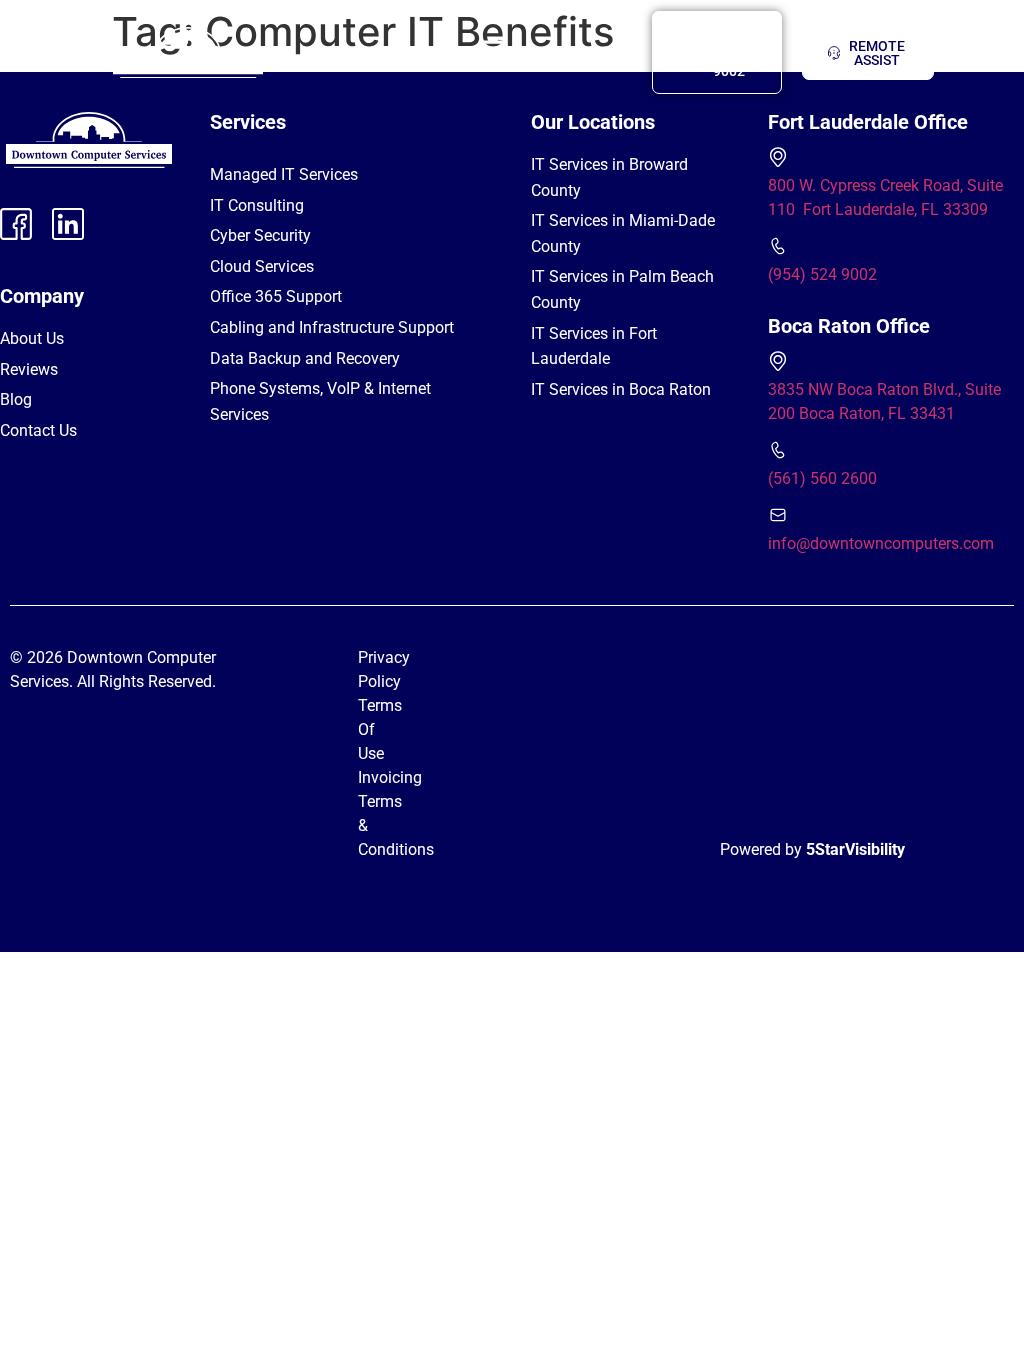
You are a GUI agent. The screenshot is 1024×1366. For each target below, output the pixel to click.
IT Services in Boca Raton (621, 389)
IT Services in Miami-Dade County (623, 233)
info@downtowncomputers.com (881, 543)
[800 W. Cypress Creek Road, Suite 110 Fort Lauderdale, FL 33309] (778, 157)
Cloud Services (262, 266)
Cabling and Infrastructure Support (332, 327)
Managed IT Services (284, 174)
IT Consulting (257, 205)
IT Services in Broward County (609, 177)
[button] (492, 52)
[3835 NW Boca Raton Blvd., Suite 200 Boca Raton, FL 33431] (778, 361)
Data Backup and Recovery (305, 358)
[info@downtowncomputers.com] (778, 515)
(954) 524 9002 (822, 274)
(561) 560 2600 (822, 478)
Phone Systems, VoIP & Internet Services (320, 401)
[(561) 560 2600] (778, 450)
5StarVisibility (855, 849)
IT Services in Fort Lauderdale (594, 346)
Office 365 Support (276, 296)
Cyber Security (260, 235)
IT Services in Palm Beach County (622, 289)
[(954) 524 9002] (778, 246)
